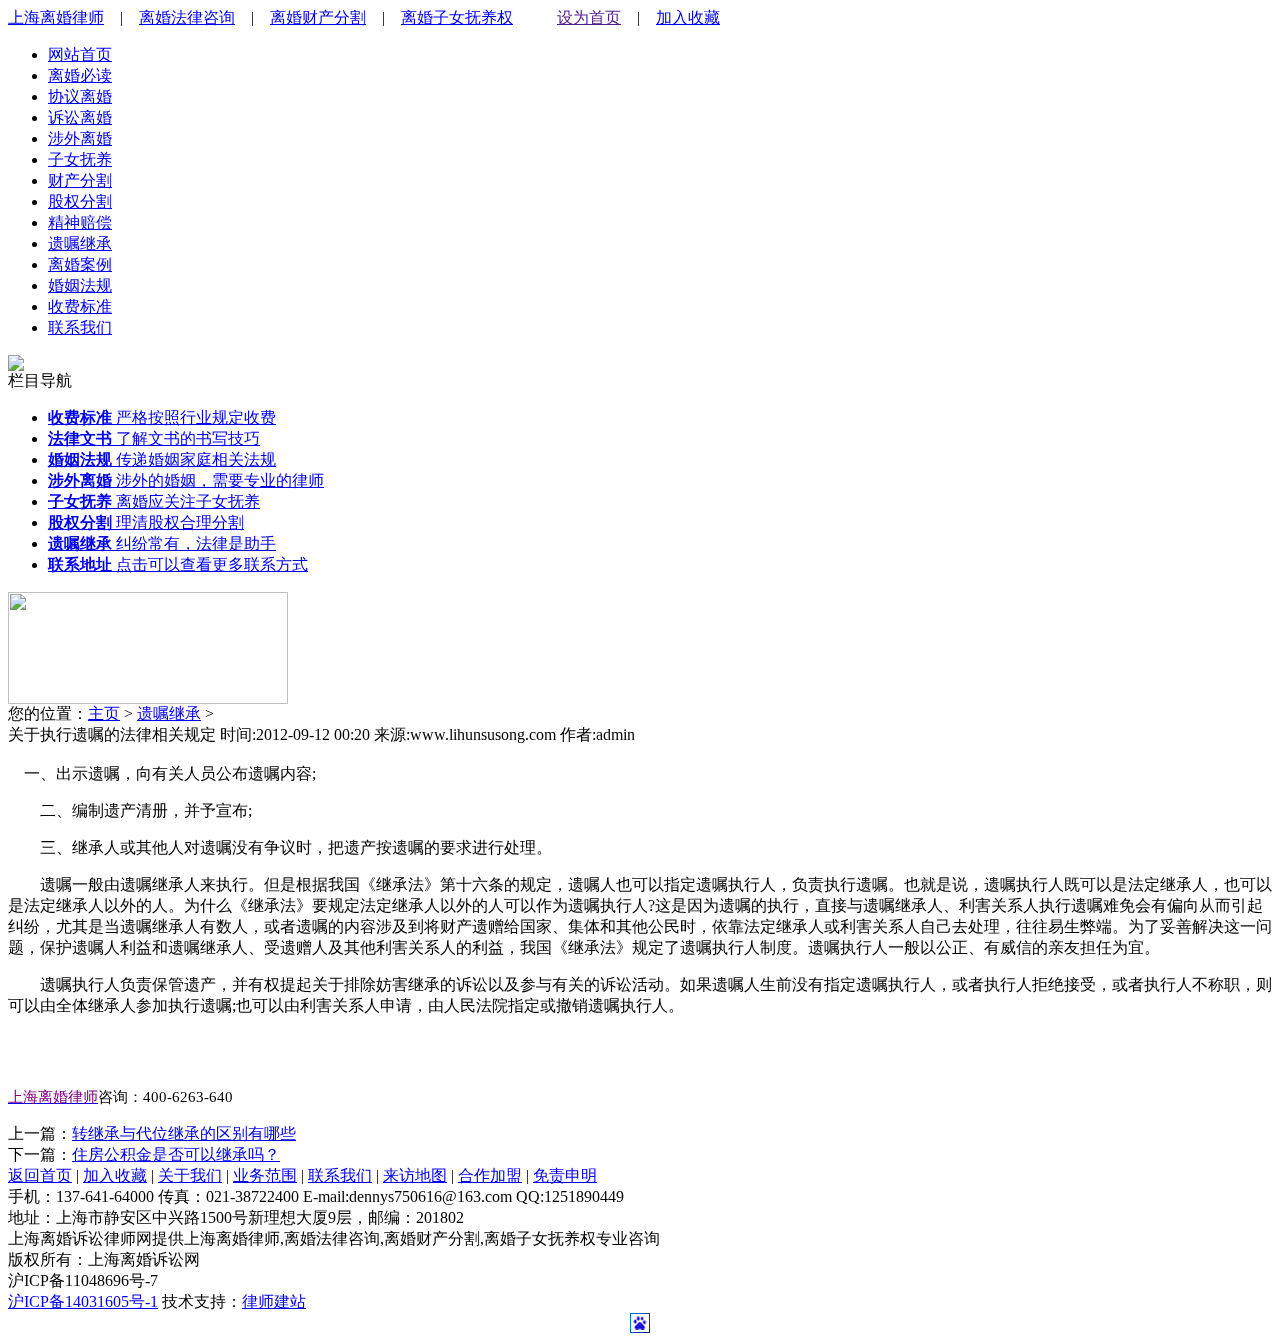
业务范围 (265, 1175)
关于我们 (190, 1175)
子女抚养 (80, 159)
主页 (104, 713)
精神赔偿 (80, 222)
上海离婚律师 (56, 17)
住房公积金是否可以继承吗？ (176, 1154)
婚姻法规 (80, 285)
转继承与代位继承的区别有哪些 (184, 1133)
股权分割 (80, 201)
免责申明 (565, 1175)
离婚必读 (80, 75)
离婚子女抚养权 (457, 17)
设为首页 (589, 17)
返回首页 (40, 1175)
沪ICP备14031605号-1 (83, 1301)
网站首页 (80, 54)
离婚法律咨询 (187, 17)
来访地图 (415, 1175)
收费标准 (80, 306)
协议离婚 (80, 96)
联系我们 (80, 327)
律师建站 (274, 1301)
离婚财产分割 (318, 17)
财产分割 (80, 180)
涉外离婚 (80, 138)
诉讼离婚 (80, 117)
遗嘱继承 (80, 243)
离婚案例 (80, 264)
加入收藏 (688, 17)
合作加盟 (490, 1175)
